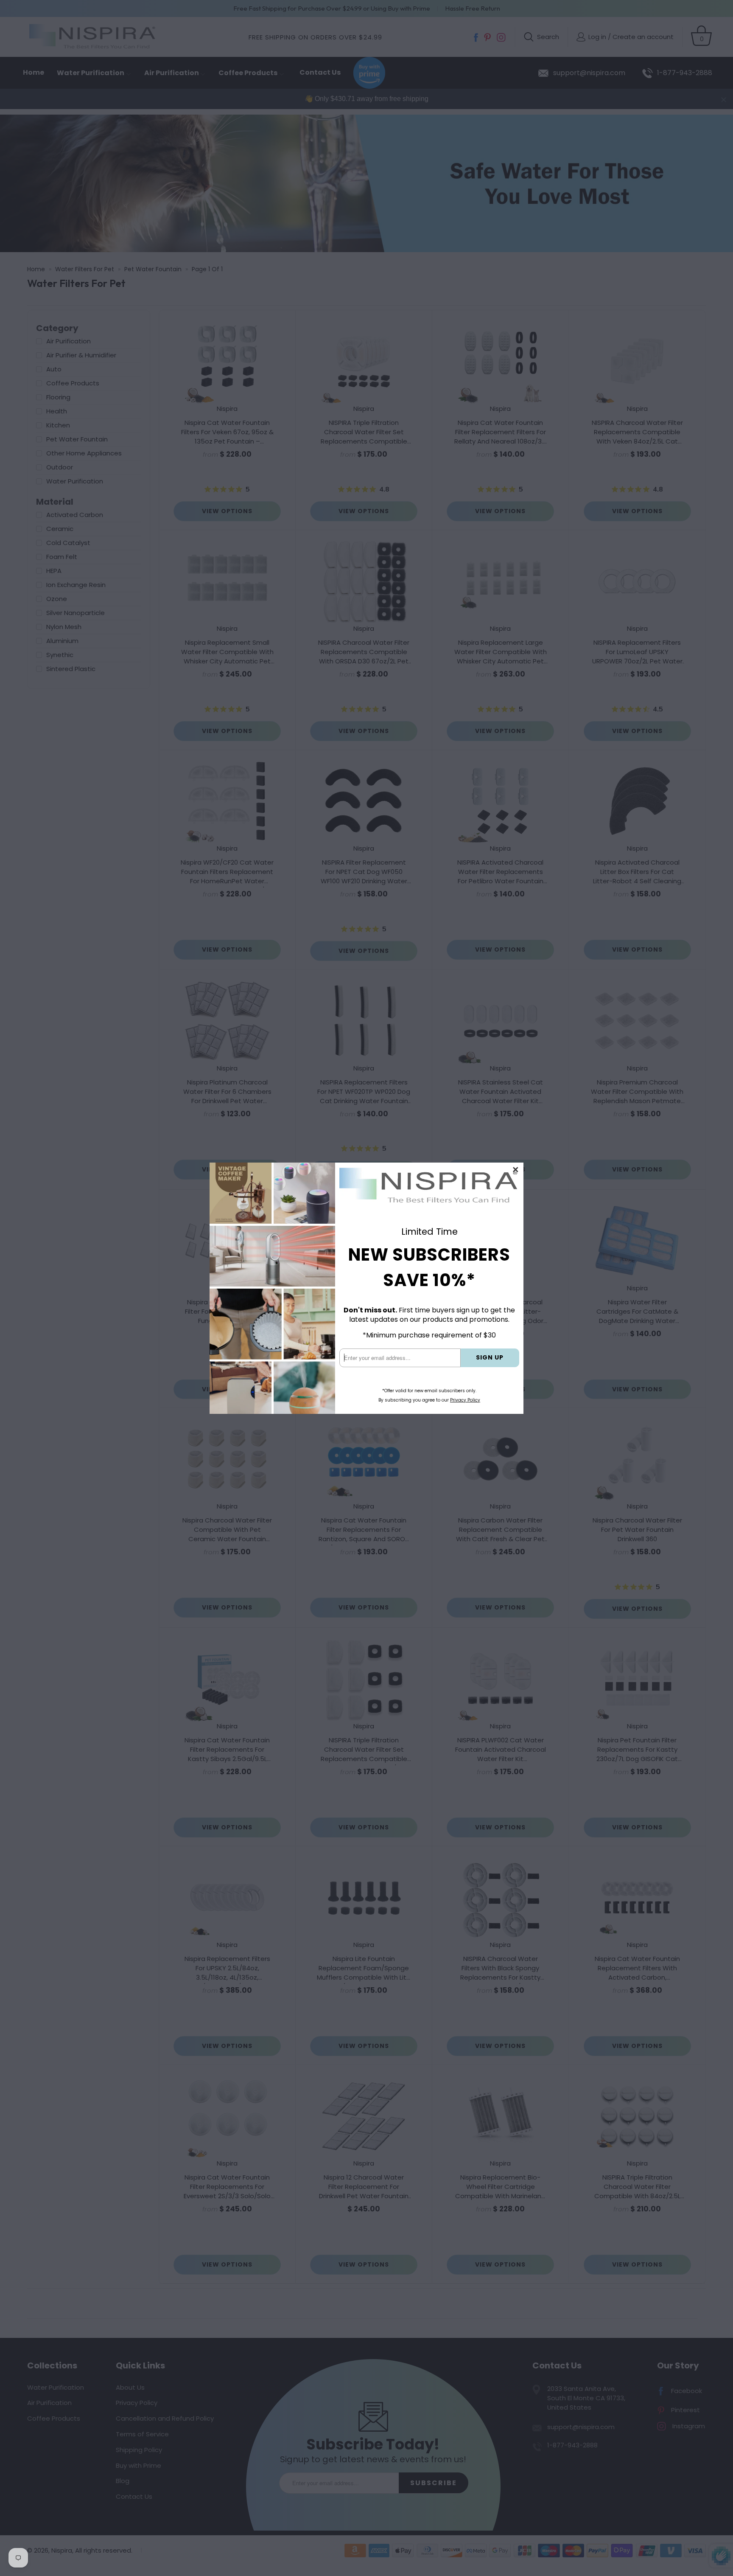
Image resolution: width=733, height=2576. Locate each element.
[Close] (516, 1170)
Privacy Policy (465, 1400)
